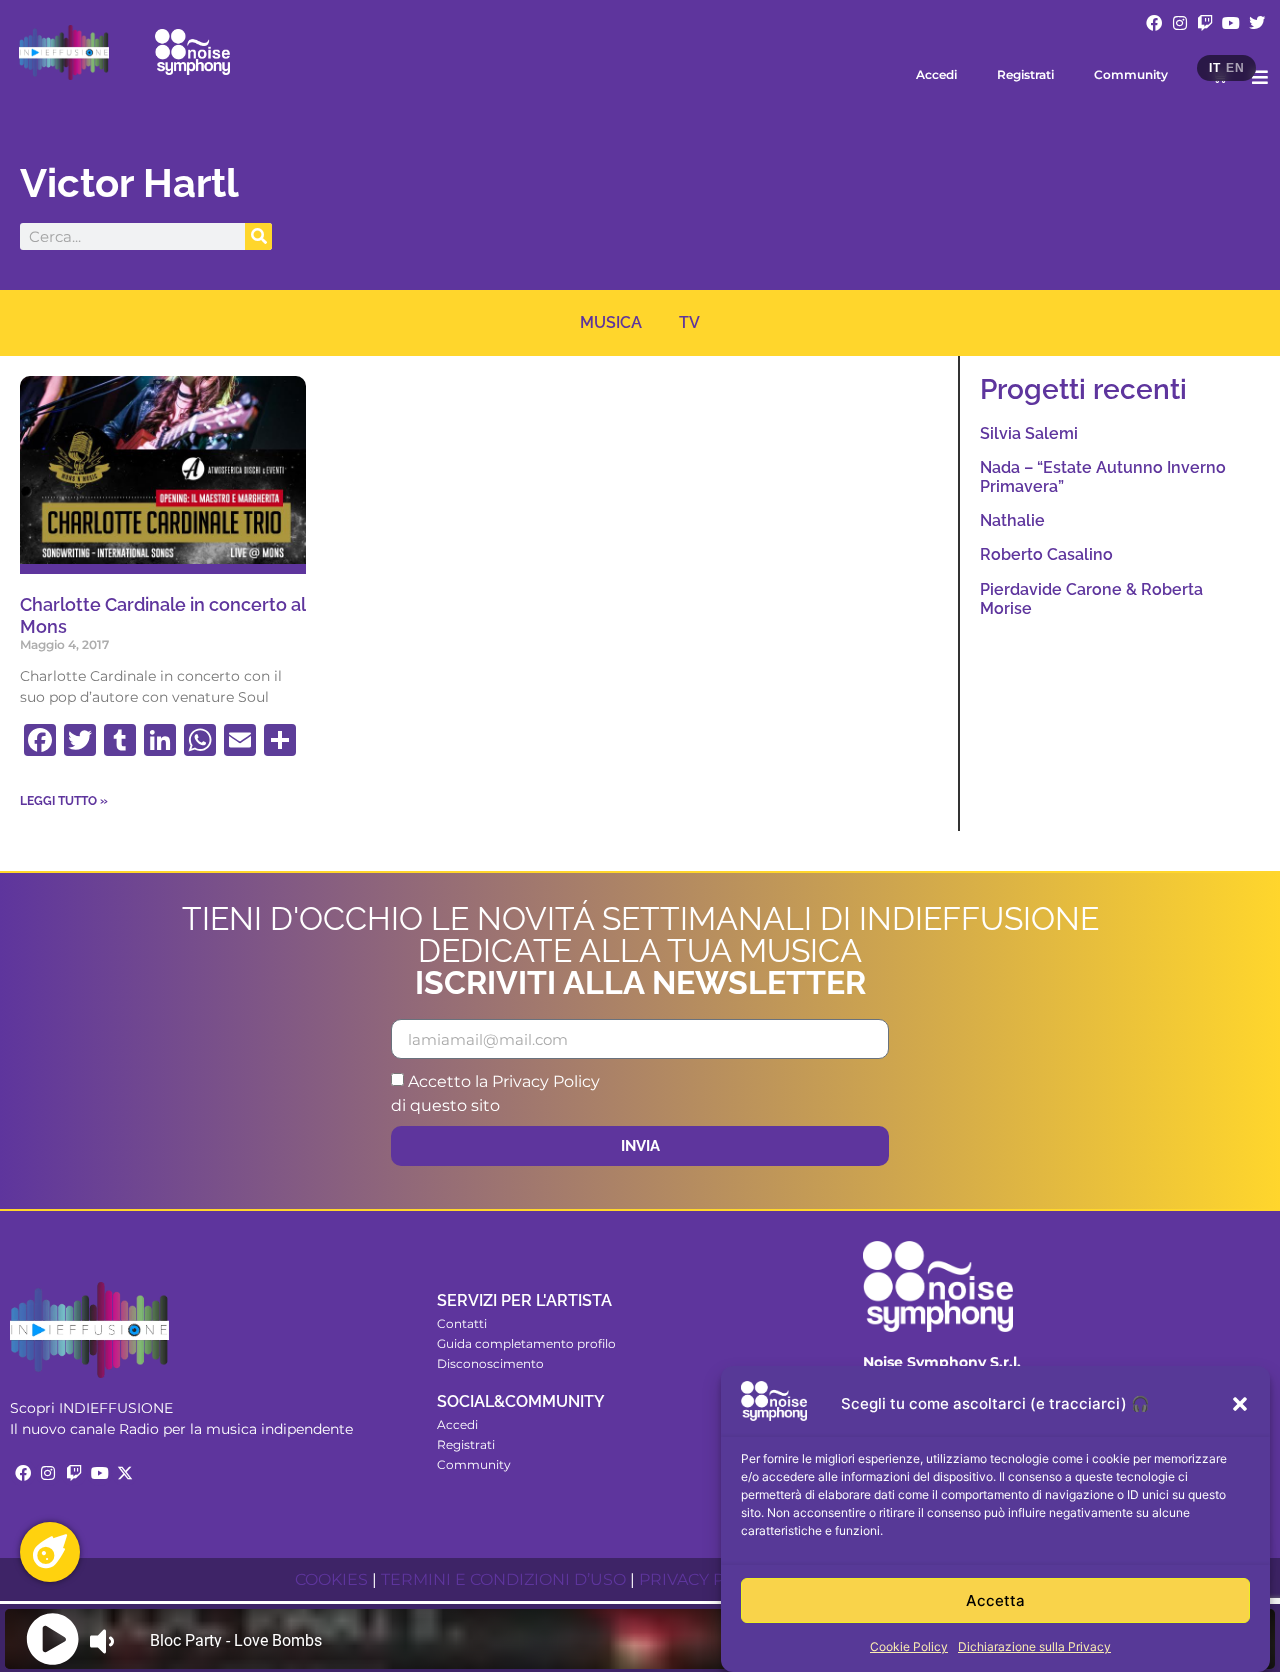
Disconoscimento (490, 1363)
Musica (611, 322)
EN (1235, 68)
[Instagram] (1180, 23)
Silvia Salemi (1029, 433)
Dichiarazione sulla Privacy (1034, 1646)
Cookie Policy (909, 1646)
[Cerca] (258, 236)
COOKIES (331, 1579)
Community (1131, 74)
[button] (1240, 1404)
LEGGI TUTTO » (64, 801)
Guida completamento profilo (526, 1343)
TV (689, 322)
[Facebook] (1154, 23)
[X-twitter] (125, 1473)
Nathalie (1012, 520)
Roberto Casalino (1046, 554)
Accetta (995, 1600)
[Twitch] (1206, 23)
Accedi (936, 74)
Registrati (1025, 74)
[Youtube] (1231, 23)
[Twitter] (1257, 23)
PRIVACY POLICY (705, 1579)
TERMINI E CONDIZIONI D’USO (503, 1579)
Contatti (462, 1323)
